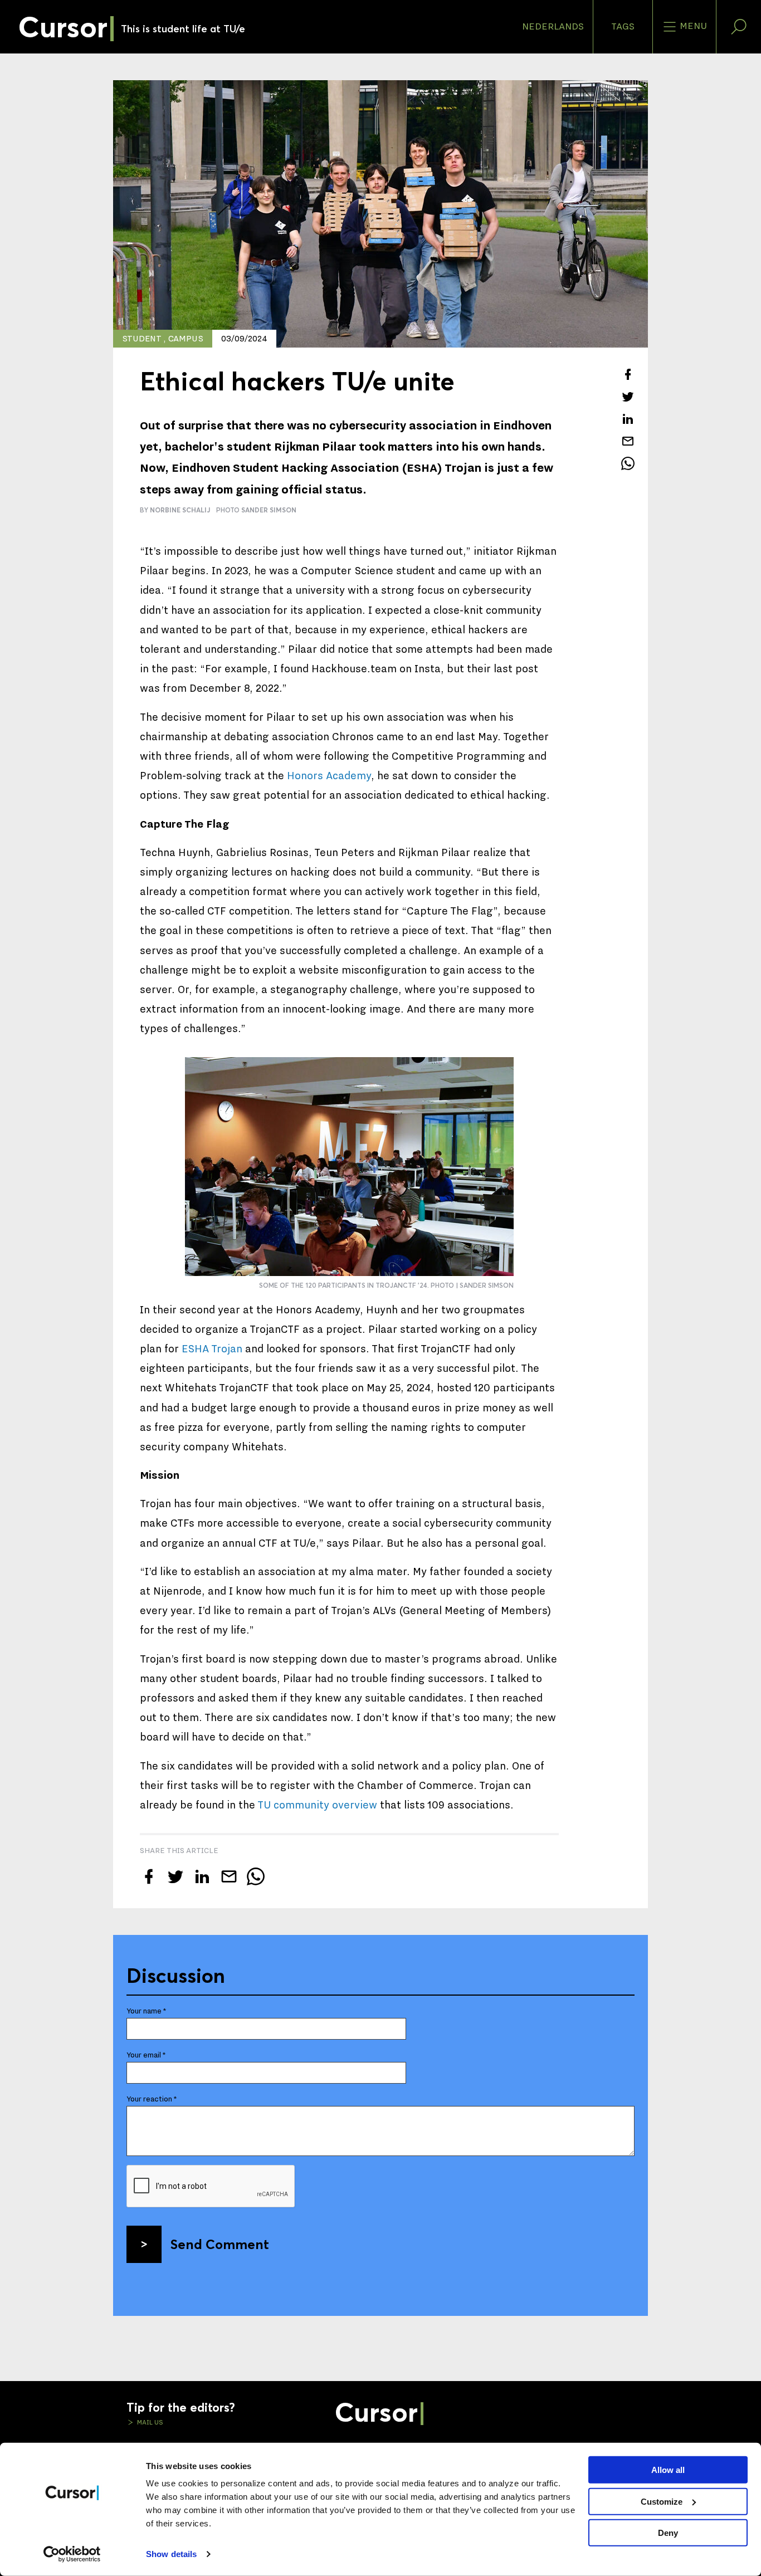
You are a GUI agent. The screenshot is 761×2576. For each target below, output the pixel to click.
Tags (623, 27)
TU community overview (317, 1805)
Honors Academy (329, 776)
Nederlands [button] (553, 27)
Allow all (668, 2470)
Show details (171, 2554)
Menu (692, 26)
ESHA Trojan (212, 1349)
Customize (662, 2501)
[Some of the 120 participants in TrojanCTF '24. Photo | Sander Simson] (349, 1167)
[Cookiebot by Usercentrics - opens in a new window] (72, 2554)
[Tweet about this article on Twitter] (628, 397)
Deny (668, 2533)
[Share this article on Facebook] (628, 374)
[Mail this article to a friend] (628, 441)
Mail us (149, 2422)
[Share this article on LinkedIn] (628, 419)
